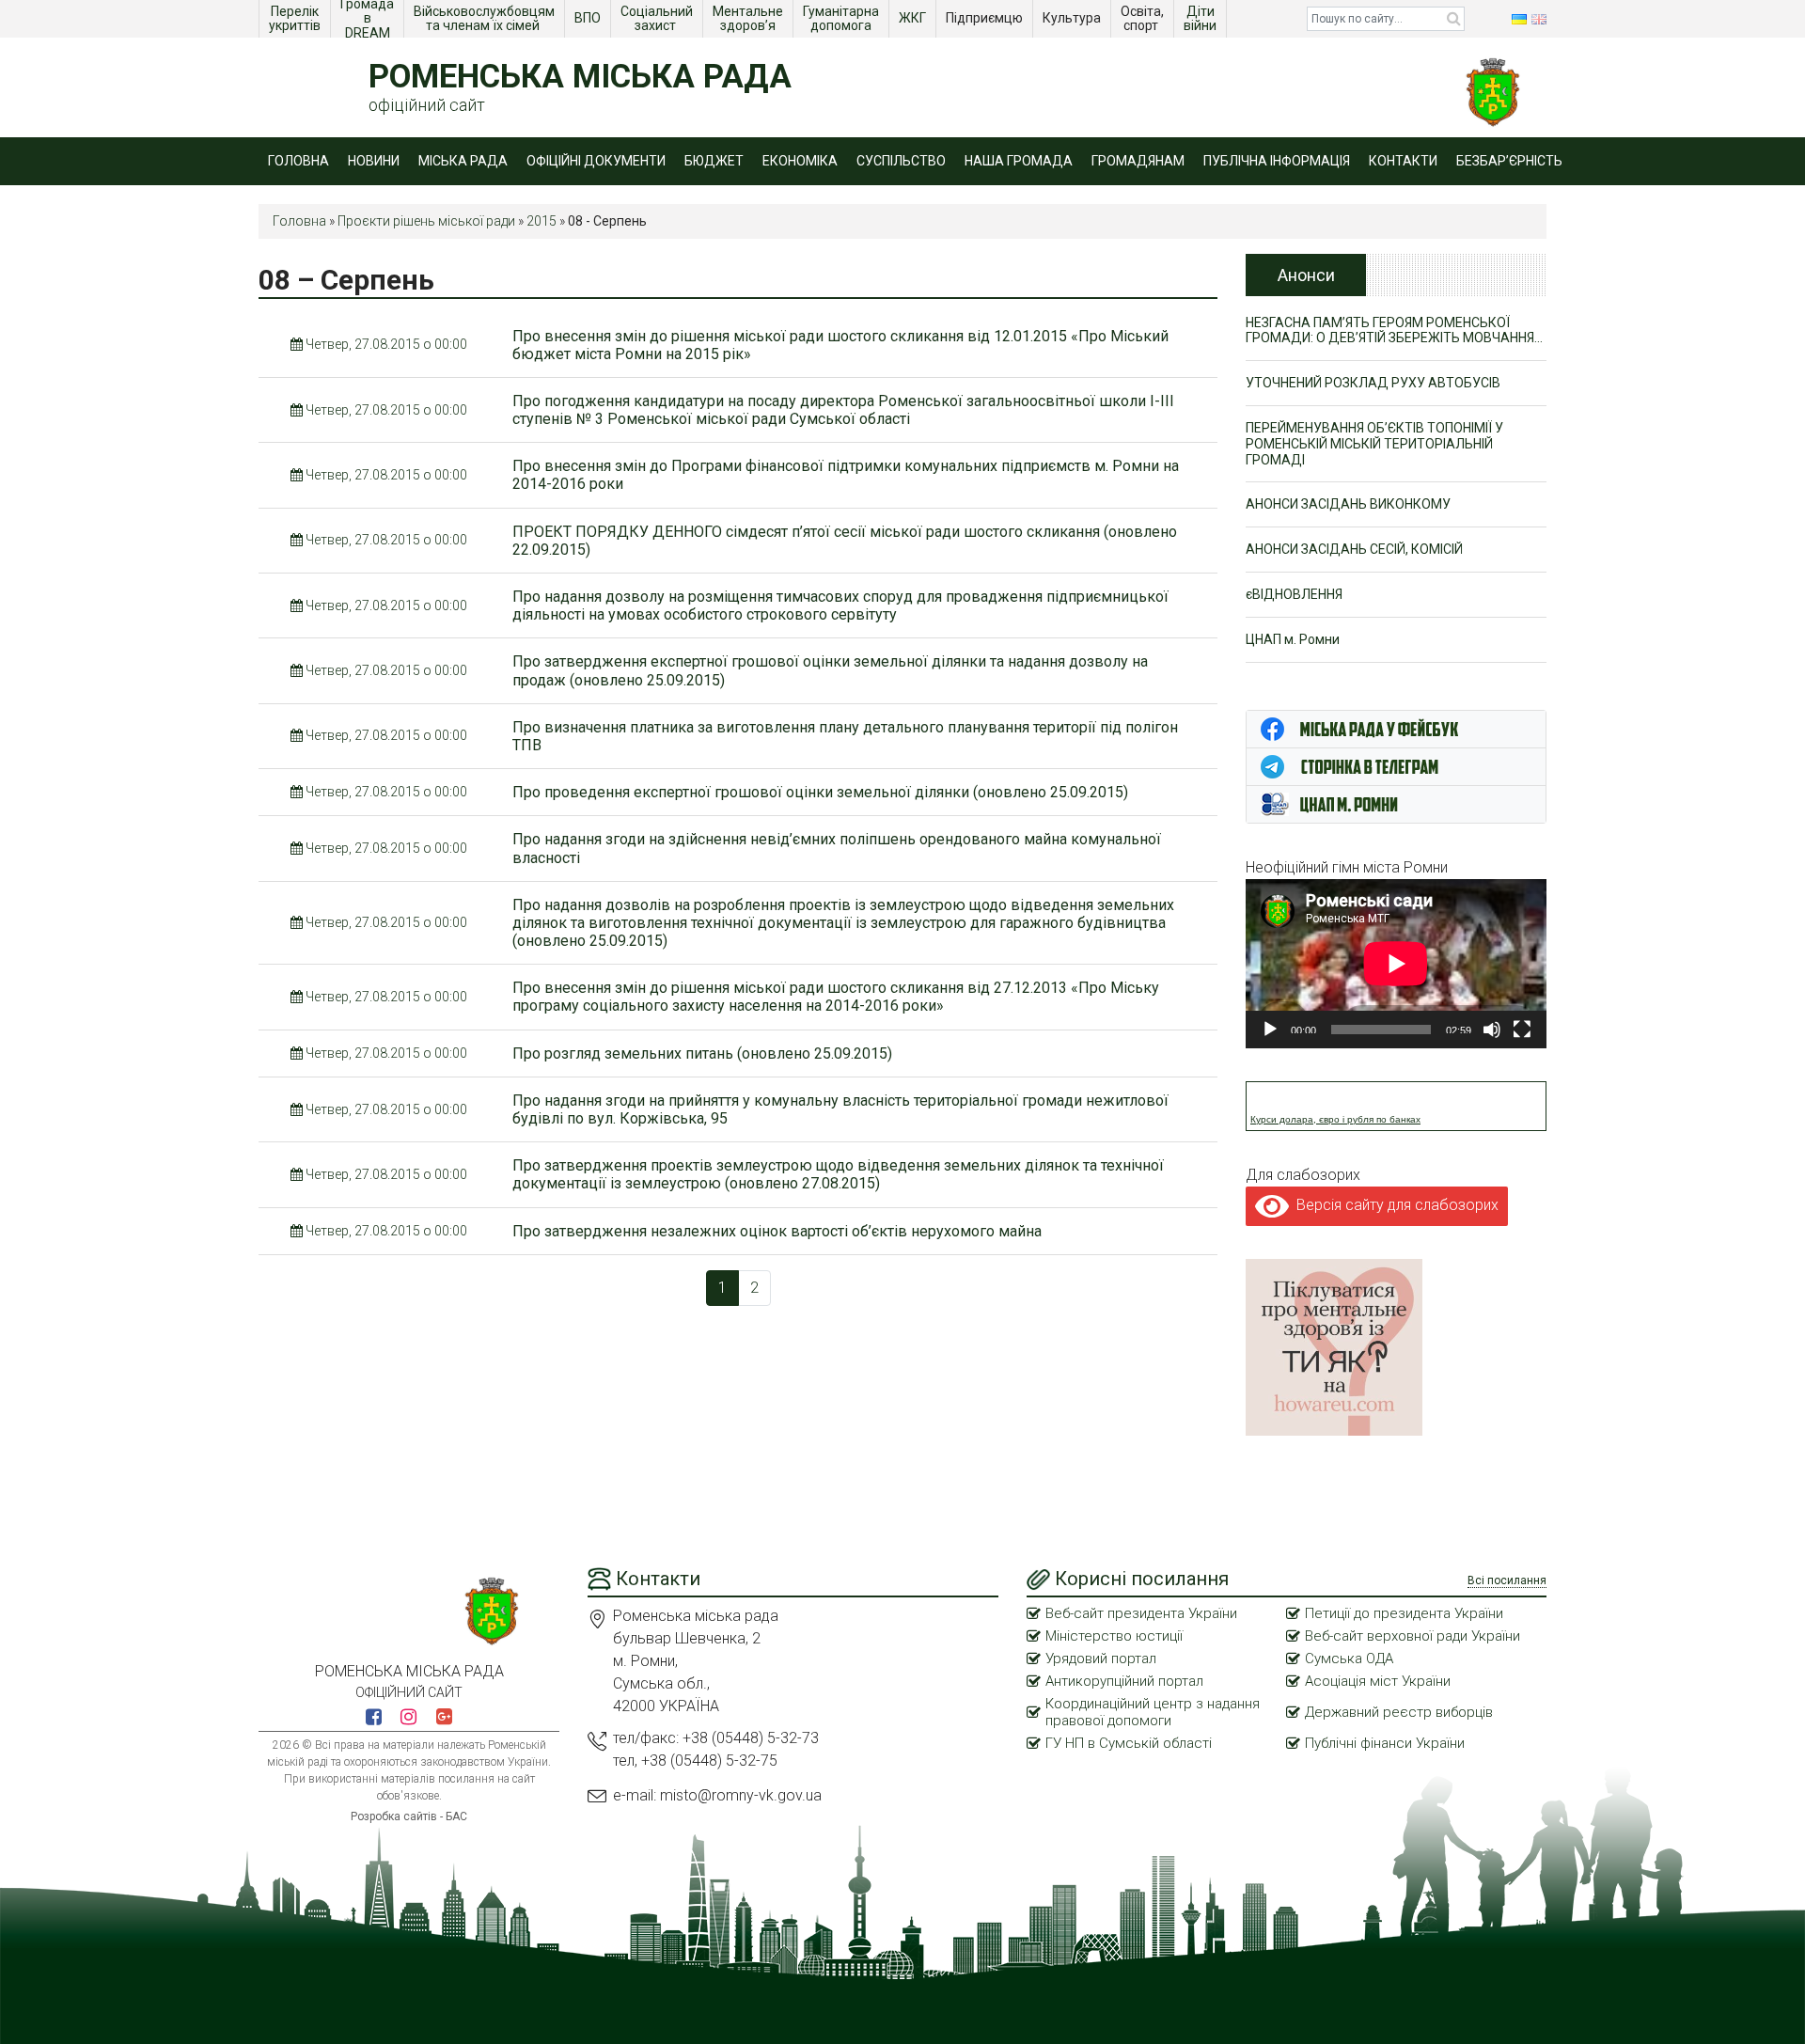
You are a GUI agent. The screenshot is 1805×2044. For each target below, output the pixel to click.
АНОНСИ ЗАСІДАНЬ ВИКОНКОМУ (1348, 504)
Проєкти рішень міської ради (426, 221)
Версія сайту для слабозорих (1394, 1205)
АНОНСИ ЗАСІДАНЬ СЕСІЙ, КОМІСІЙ (1354, 549)
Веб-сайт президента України (1141, 1613)
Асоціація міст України (1378, 1681)
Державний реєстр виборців (1399, 1712)
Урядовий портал (1101, 1659)
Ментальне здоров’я (749, 18)
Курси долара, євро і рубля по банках (1335, 1119)
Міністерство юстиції (1114, 1636)
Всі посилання (1507, 1580)
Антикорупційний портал (1124, 1681)
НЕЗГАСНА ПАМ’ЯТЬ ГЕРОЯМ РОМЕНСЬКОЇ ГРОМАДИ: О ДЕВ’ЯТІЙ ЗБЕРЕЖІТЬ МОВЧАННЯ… (1394, 330)
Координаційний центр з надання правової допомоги (1153, 1712)
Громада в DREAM (369, 19)
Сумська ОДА (1349, 1659)
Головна (298, 161)
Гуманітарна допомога (842, 18)
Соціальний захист (658, 18)
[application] (1396, 964)
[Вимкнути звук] (1492, 1030)
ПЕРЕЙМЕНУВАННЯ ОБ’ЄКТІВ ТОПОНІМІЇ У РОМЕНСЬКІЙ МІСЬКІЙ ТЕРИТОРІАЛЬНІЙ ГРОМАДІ (1374, 444)
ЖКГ (914, 18)
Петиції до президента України (1404, 1613)
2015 (541, 221)
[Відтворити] (1270, 1030)
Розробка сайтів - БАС (409, 1816)
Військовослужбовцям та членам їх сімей (486, 18)
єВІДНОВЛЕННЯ (1294, 594)
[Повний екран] (1522, 1030)
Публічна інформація (1277, 161)
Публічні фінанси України (1385, 1743)
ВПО (589, 18)
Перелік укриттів (295, 18)
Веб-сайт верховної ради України (1413, 1636)
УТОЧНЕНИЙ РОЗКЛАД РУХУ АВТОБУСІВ (1373, 383)
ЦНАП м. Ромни (1293, 639)
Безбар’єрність (1509, 161)
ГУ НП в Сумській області (1129, 1743)
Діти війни (1201, 18)
